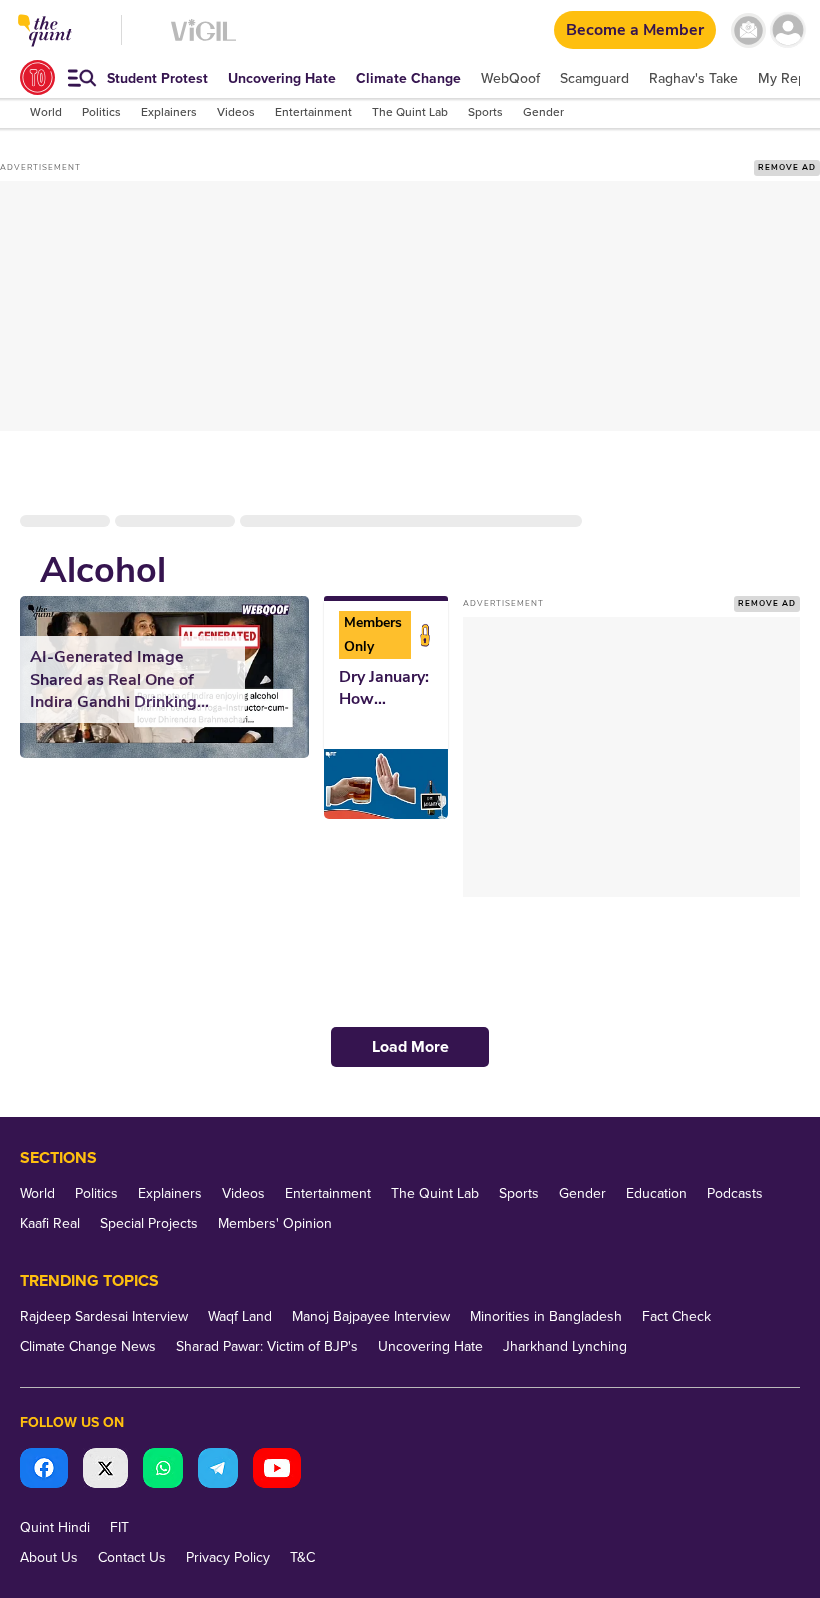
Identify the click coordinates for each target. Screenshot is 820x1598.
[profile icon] (787, 30)
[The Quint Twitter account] (105, 1470)
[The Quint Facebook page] (44, 1470)
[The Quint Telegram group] (218, 1470)
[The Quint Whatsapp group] (163, 1470)
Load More (410, 1047)
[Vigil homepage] (203, 40)
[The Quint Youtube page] (277, 1470)
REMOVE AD (787, 167)
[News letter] (748, 30)
